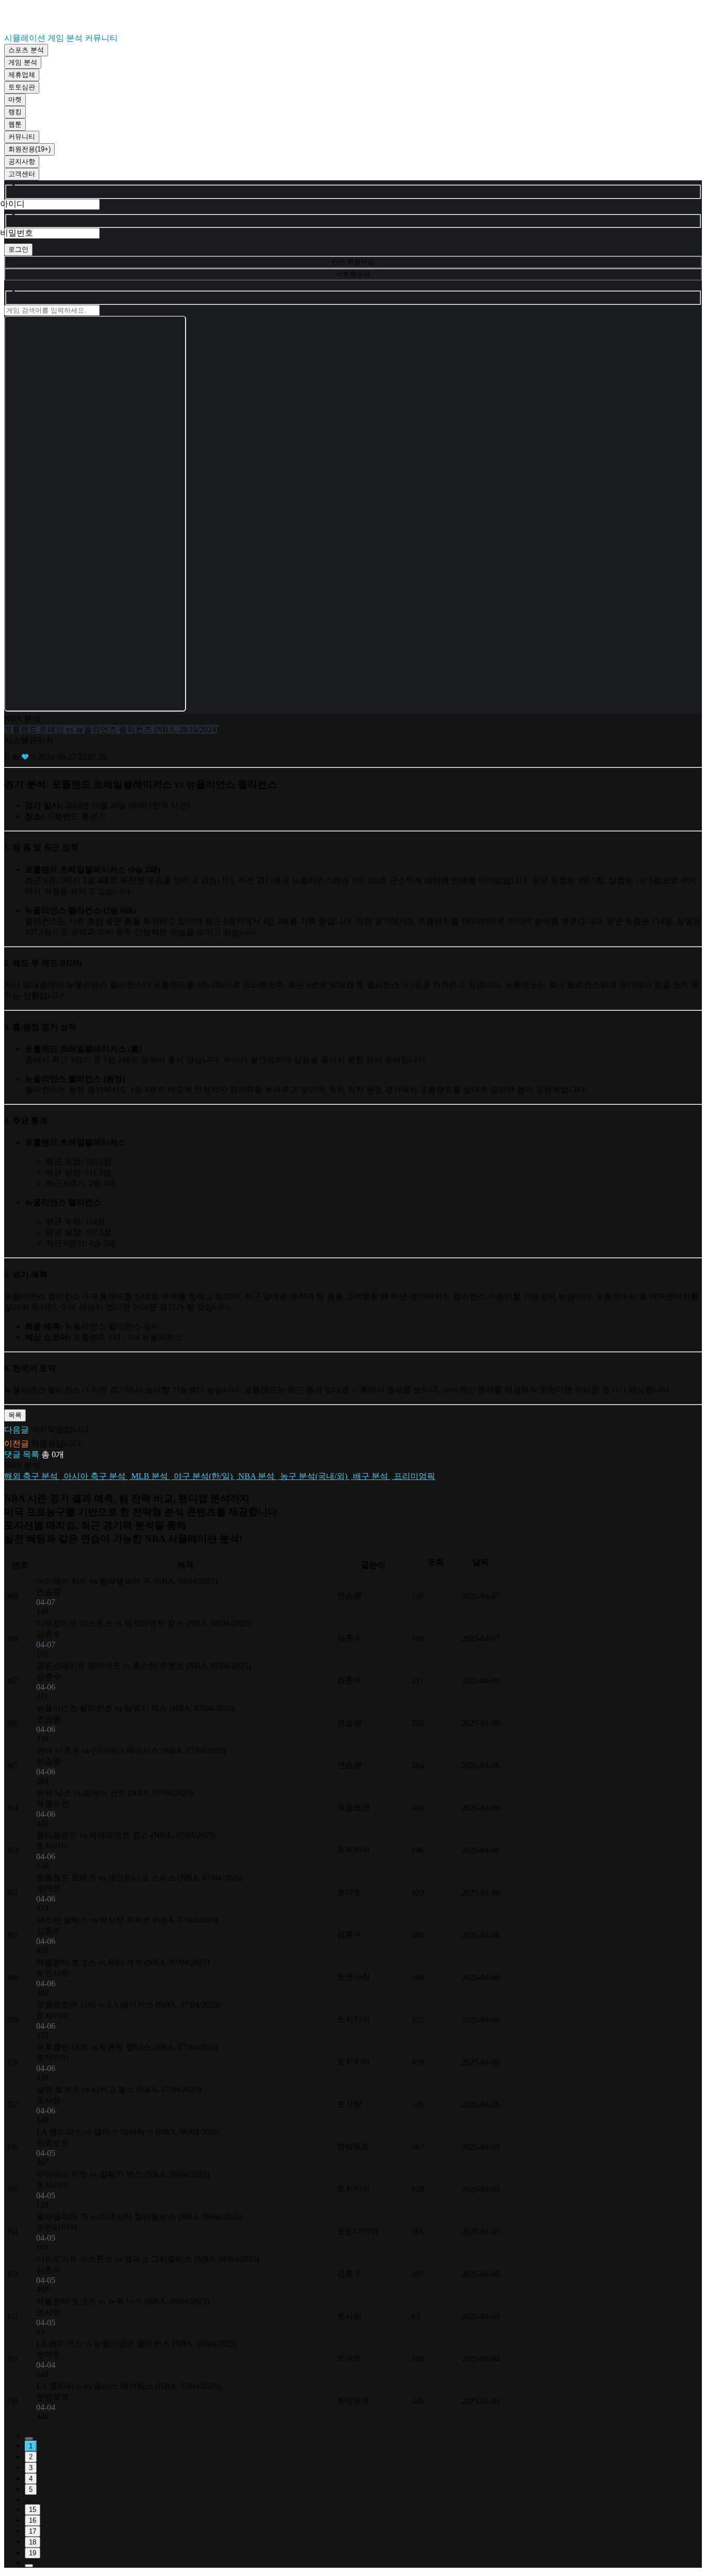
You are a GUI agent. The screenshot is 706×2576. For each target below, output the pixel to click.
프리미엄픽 (413, 1476)
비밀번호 (17, 233)
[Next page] (29, 2566)
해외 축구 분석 (32, 1476)
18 (33, 2542)
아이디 (12, 204)
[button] (353, 1455)
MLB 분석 (150, 1476)
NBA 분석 (256, 1476)
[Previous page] (29, 2439)
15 (33, 2510)
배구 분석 (371, 1476)
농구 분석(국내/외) (314, 1476)
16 (33, 2520)
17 (33, 2531)
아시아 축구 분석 (95, 1476)
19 (33, 2553)
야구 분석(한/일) (203, 1476)
